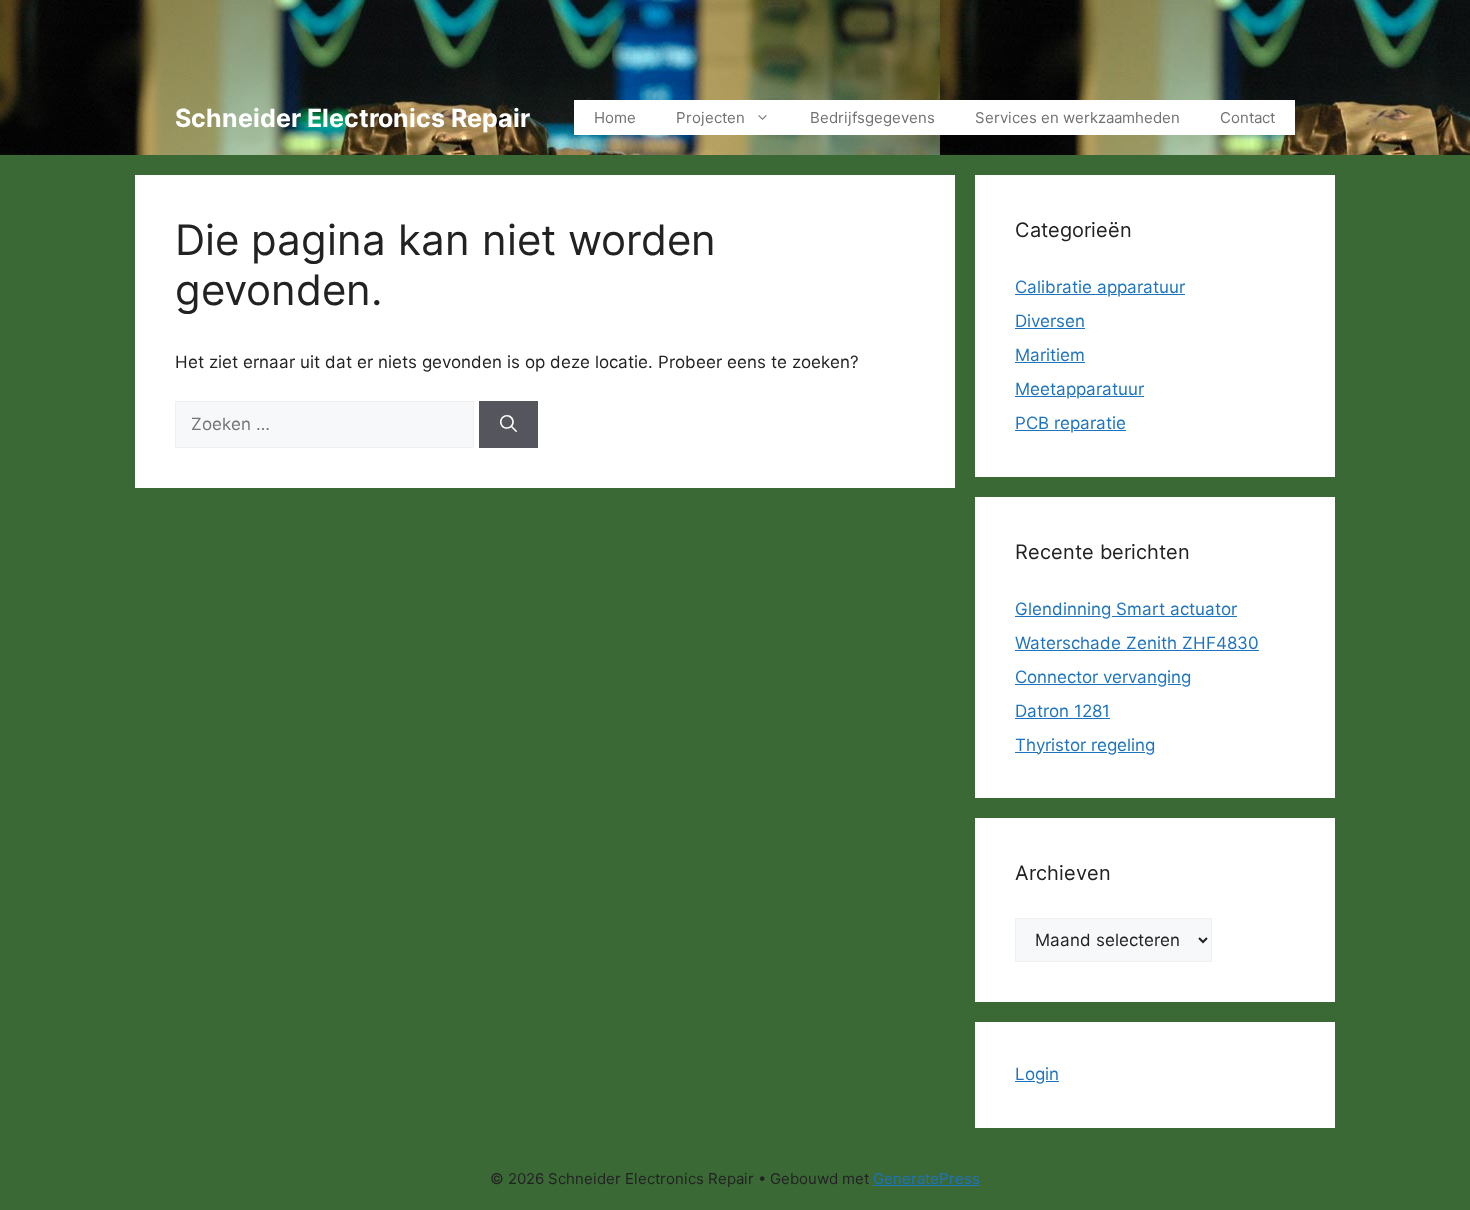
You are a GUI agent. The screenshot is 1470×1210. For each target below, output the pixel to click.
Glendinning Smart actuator (1126, 609)
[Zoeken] (508, 425)
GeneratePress (926, 1178)
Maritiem (1050, 355)
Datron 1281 (1062, 711)
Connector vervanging (1103, 677)
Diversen (1050, 321)
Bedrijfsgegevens (872, 117)
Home (615, 117)
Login (1037, 1074)
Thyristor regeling (1085, 745)
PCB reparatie (1070, 423)
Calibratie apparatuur (1100, 287)
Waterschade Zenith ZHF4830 (1137, 643)
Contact (1247, 117)
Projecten (710, 117)
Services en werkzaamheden (1077, 117)
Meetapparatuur (1079, 389)
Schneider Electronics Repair (352, 118)
